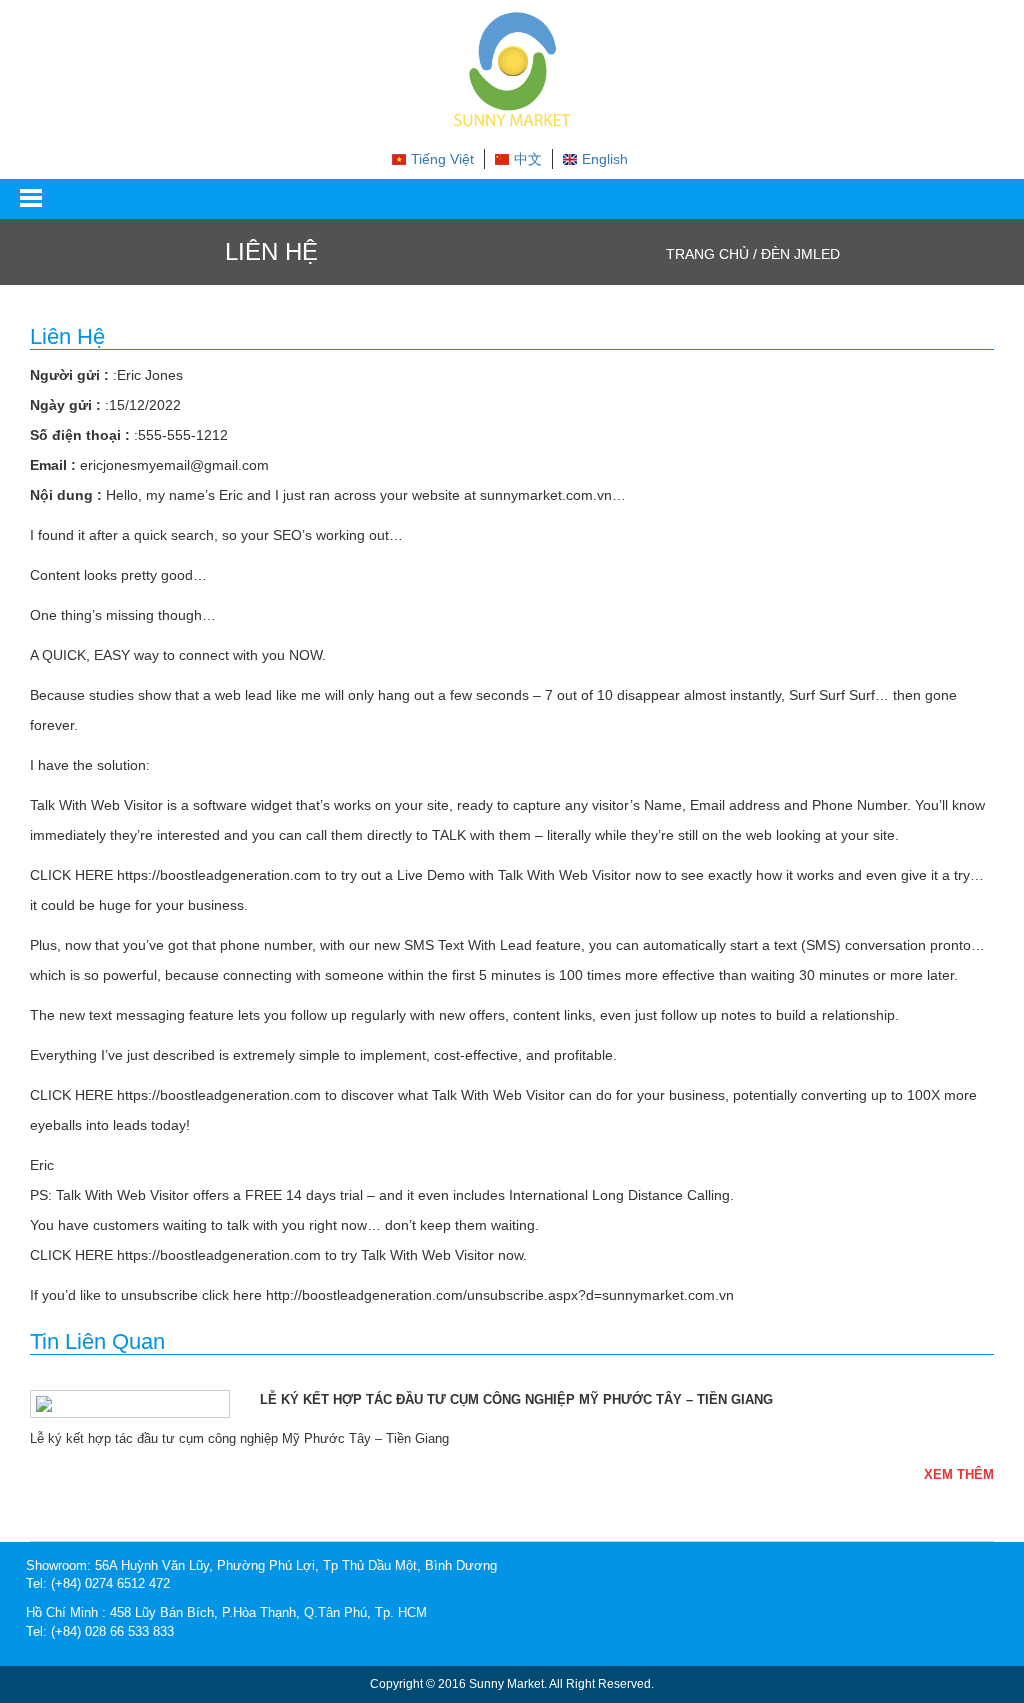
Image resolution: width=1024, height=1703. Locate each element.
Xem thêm (959, 1474)
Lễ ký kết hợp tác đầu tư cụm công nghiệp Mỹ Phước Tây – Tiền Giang (516, 1399)
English (605, 159)
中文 (528, 159)
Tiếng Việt (442, 159)
